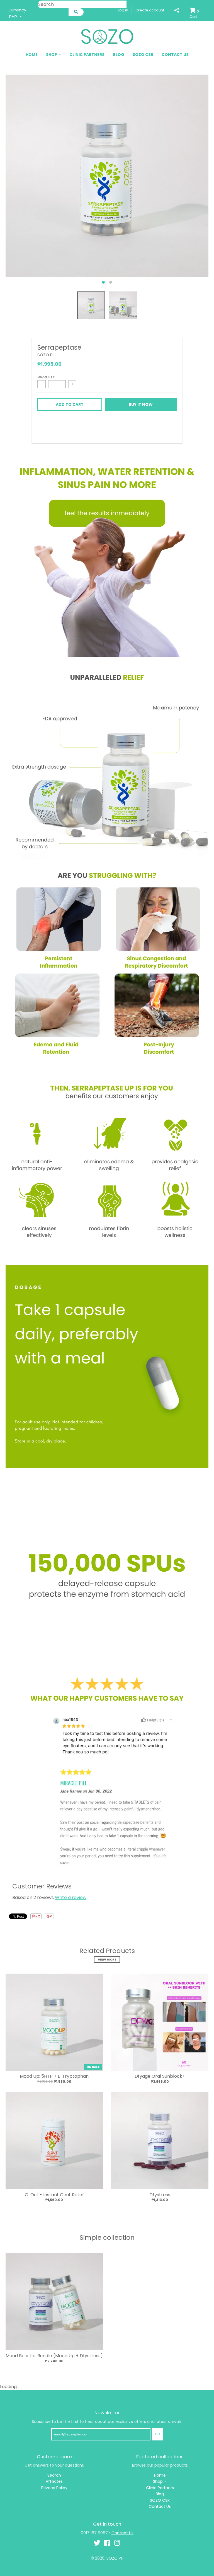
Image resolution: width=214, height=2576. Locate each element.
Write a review (71, 1897)
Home (160, 2475)
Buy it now (141, 404)
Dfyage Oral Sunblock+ (160, 2076)
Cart (194, 14)
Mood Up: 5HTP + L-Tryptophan (54, 2076)
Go (157, 2434)
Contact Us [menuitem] (175, 55)
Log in (123, 10)
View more (107, 1959)
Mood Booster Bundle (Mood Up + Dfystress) (54, 2356)
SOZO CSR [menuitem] (143, 55)
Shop (158, 2481)
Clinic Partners (160, 2488)
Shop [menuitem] (52, 55)
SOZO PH (46, 355)
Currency (17, 10)
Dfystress (160, 2195)
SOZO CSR (160, 2500)
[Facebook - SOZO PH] (107, 2543)
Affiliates (54, 2481)
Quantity (46, 377)
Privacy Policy (54, 2488)
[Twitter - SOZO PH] (97, 2543)
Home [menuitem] (32, 55)
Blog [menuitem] (119, 55)
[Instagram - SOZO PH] (117, 2543)
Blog (160, 2494)
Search (54, 2475)
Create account (150, 10)
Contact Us (160, 2506)
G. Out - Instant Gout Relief (54, 2195)
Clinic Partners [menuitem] (87, 55)
